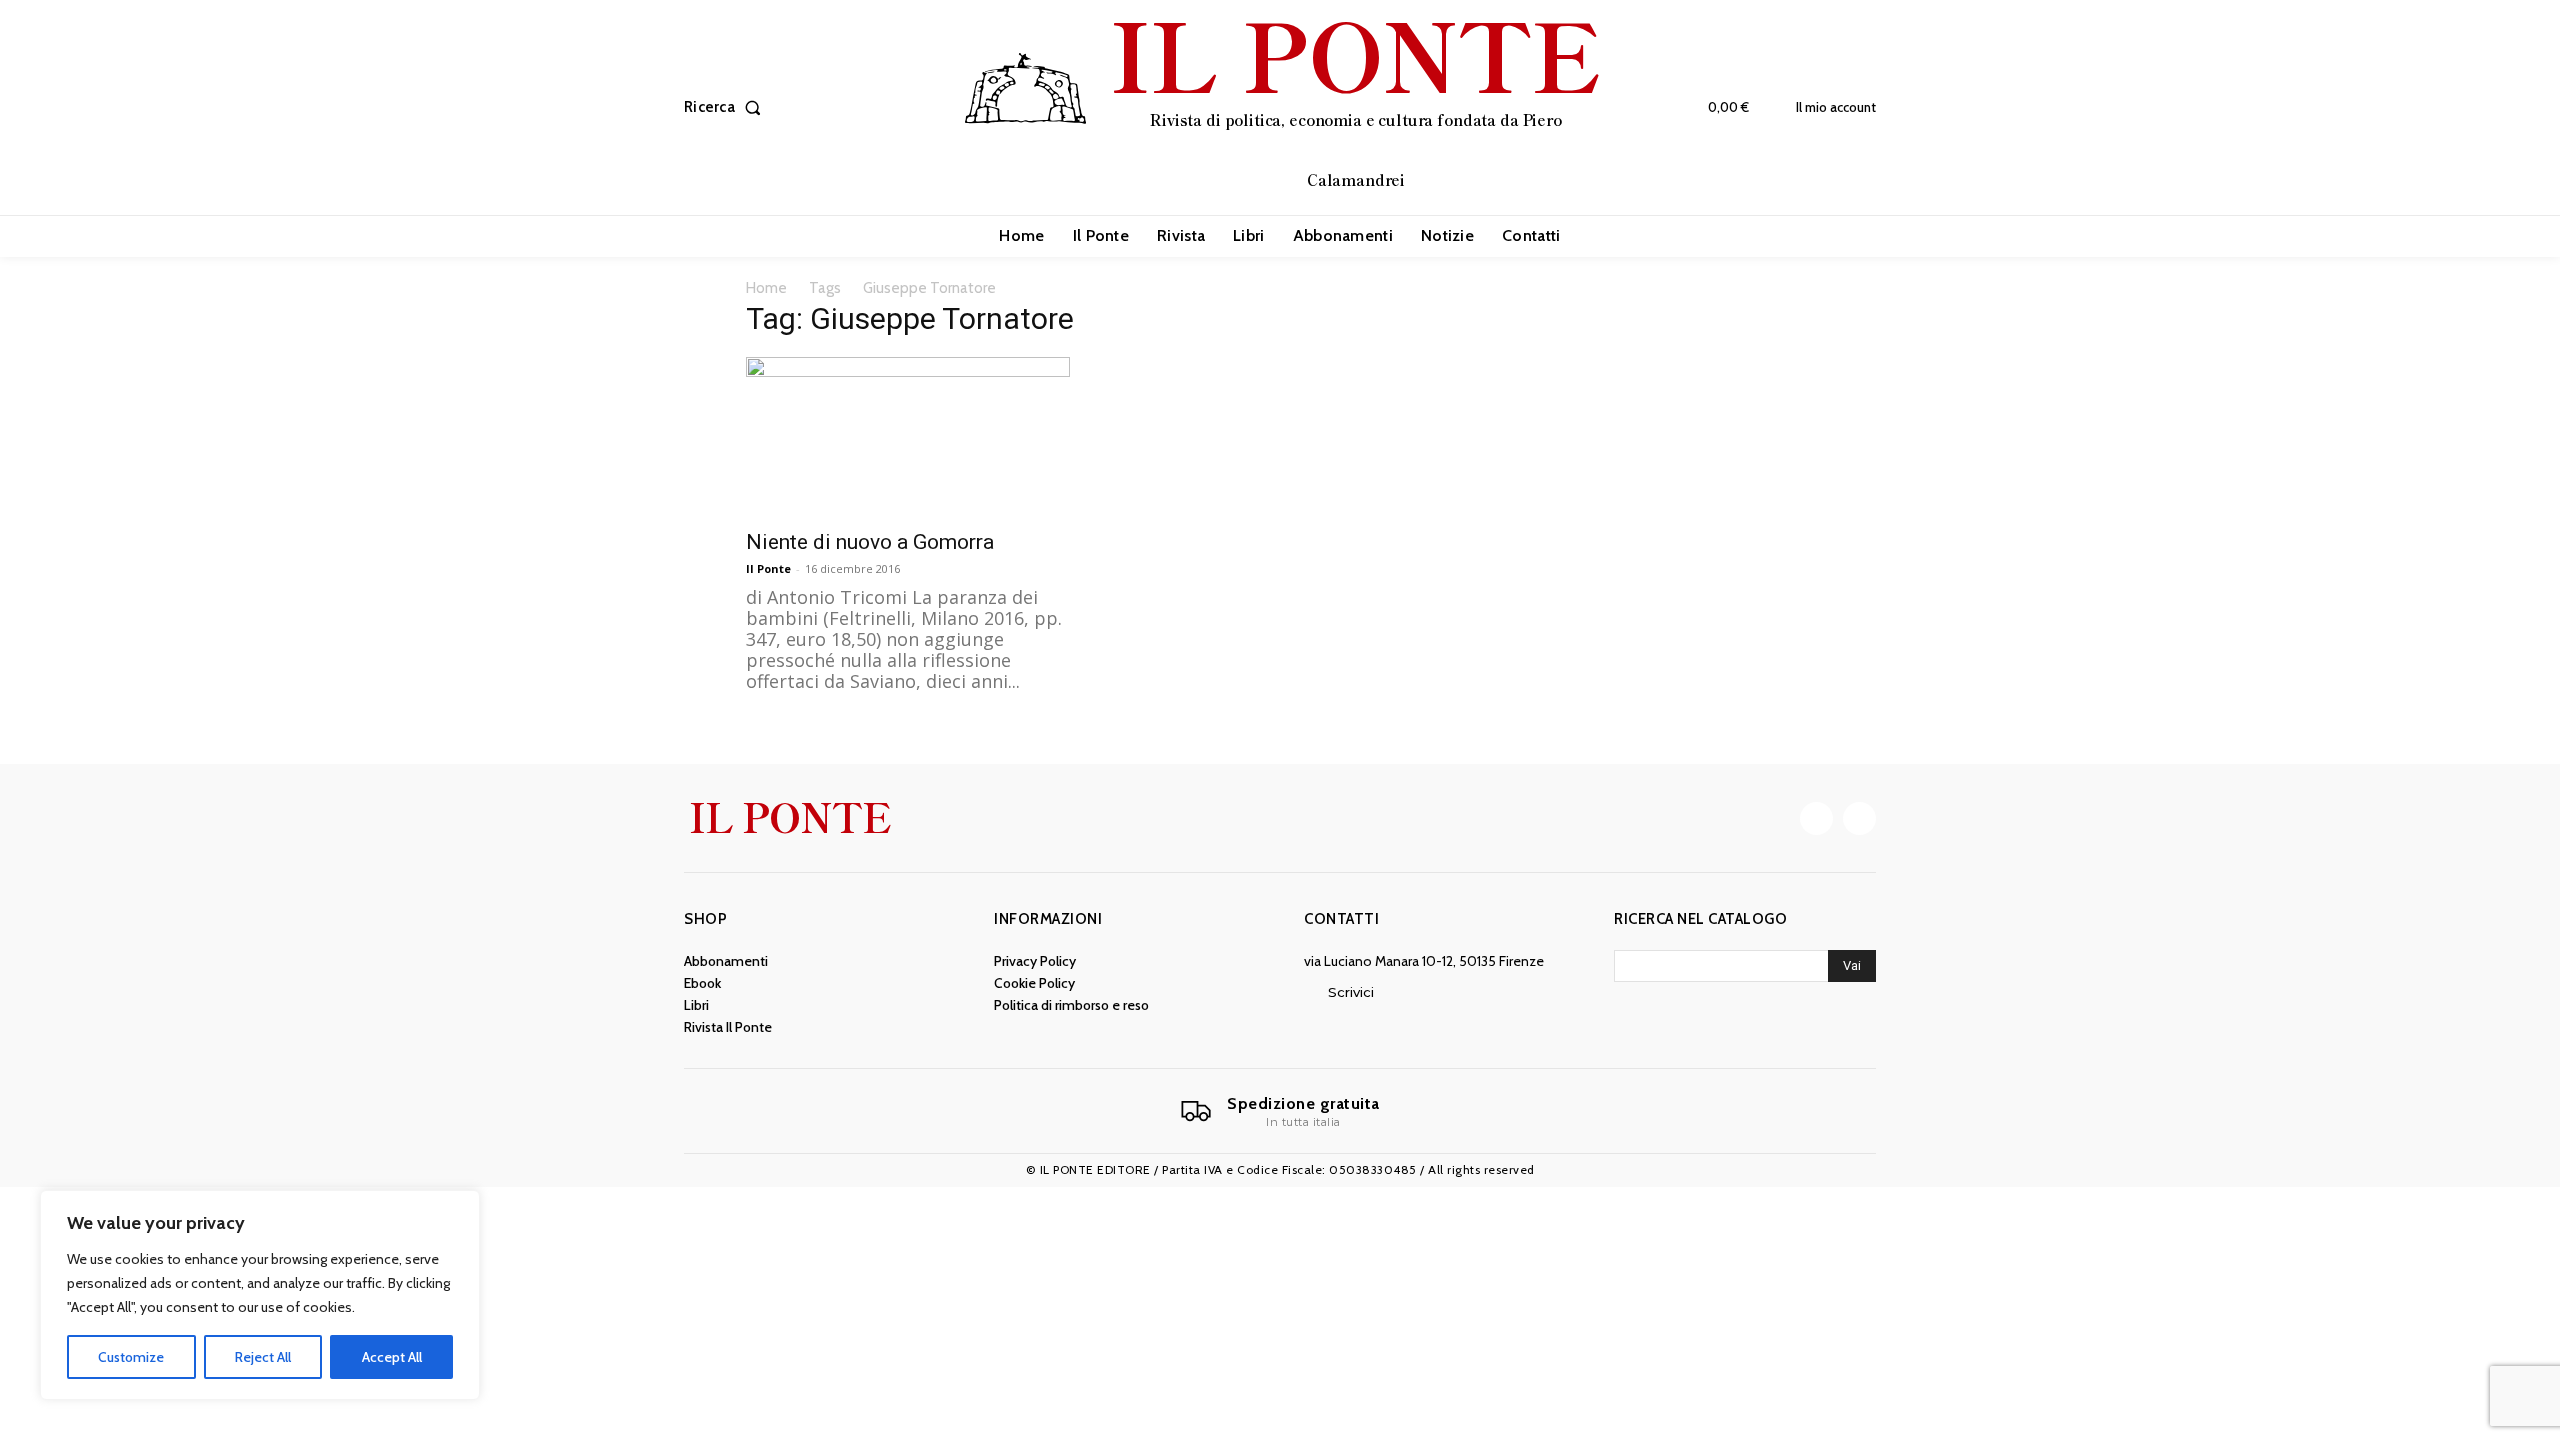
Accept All (392, 1357)
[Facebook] (1816, 818)
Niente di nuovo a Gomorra (870, 542)
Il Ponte (768, 568)
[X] (1859, 818)
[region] (260, 1295)
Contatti (1341, 919)
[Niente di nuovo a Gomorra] (908, 437)
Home (766, 288)
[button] (726, 107)
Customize (131, 1357)
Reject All (263, 1357)
